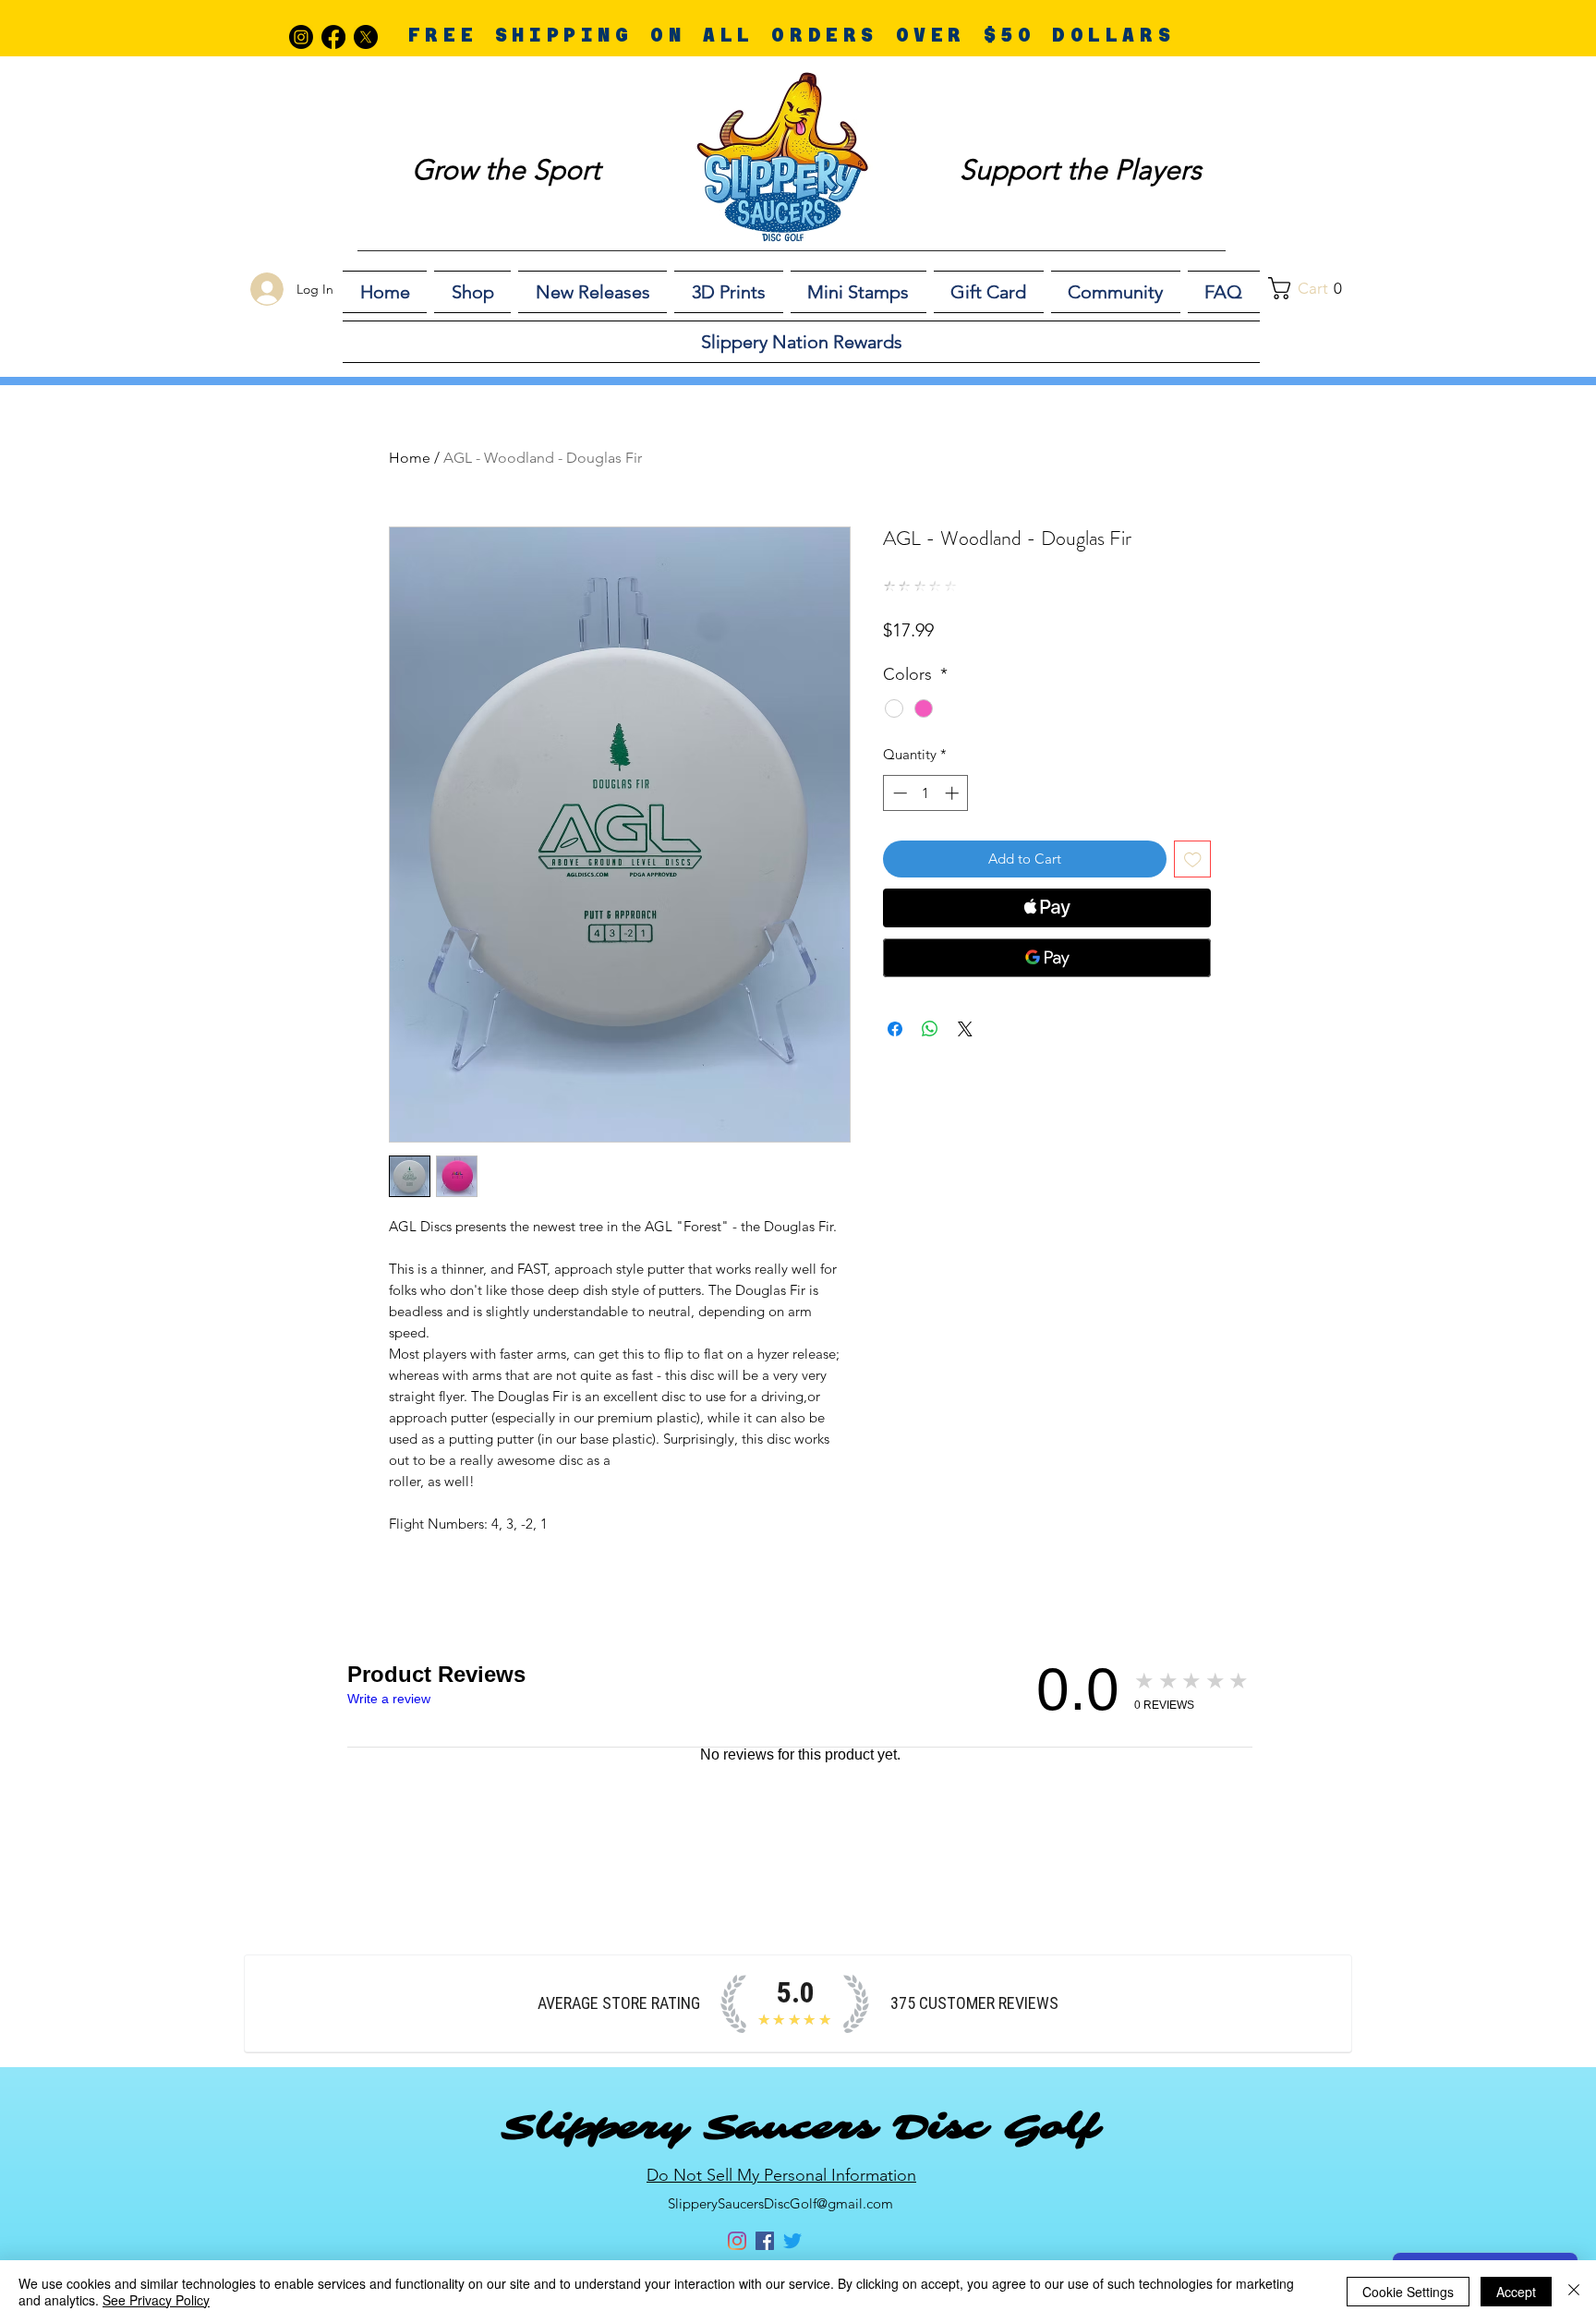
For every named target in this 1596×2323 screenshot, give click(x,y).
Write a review (389, 1699)
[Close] (1574, 2292)
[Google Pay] (1047, 958)
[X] (366, 37)
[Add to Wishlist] (1193, 859)
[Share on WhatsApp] (930, 1029)
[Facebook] (333, 37)
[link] (1315, 288)
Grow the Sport (506, 170)
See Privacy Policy (156, 2300)
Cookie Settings (1408, 2292)
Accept (1516, 2292)
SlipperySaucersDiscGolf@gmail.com (780, 2203)
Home (410, 458)
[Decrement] (898, 793)
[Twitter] (792, 2241)
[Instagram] (301, 37)
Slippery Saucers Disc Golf (800, 2127)
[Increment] (954, 793)
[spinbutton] (926, 793)
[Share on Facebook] (895, 1029)
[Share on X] (965, 1029)
